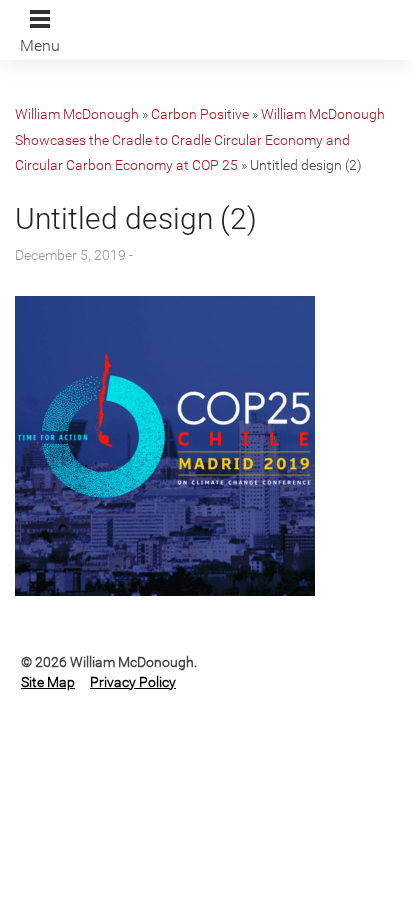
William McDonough (77, 114)
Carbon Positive (200, 114)
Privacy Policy (133, 682)
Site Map (48, 682)
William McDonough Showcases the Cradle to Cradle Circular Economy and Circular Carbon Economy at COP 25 (200, 139)
